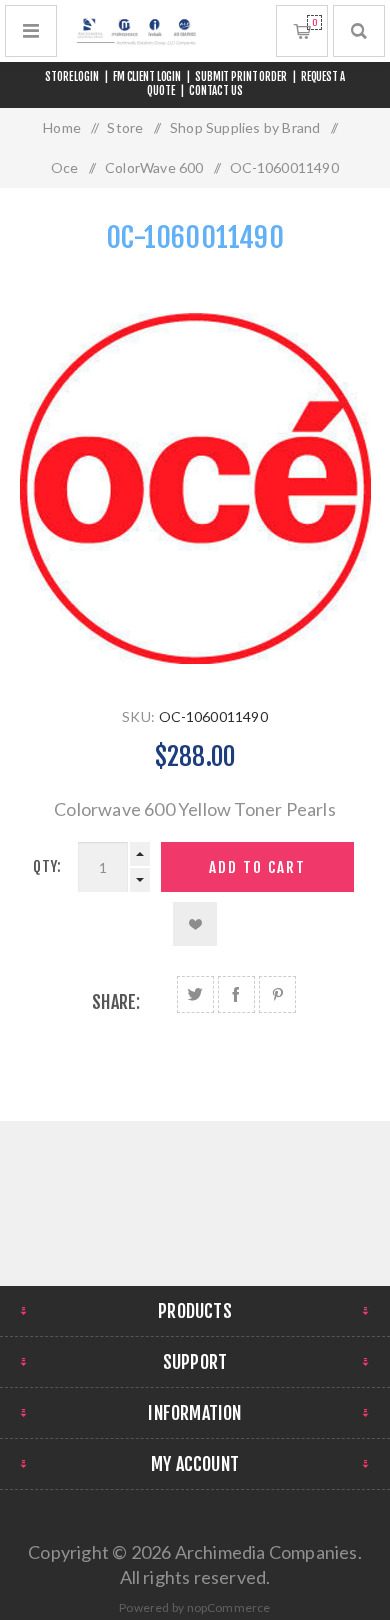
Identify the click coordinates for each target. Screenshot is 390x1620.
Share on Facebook (236, 994)
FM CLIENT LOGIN (147, 77)
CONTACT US (216, 91)
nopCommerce (229, 1607)
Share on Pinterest (277, 994)
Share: (116, 1002)
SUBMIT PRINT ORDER (241, 77)
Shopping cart (314, 22)
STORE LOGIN (72, 77)
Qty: (47, 866)
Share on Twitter (195, 994)
